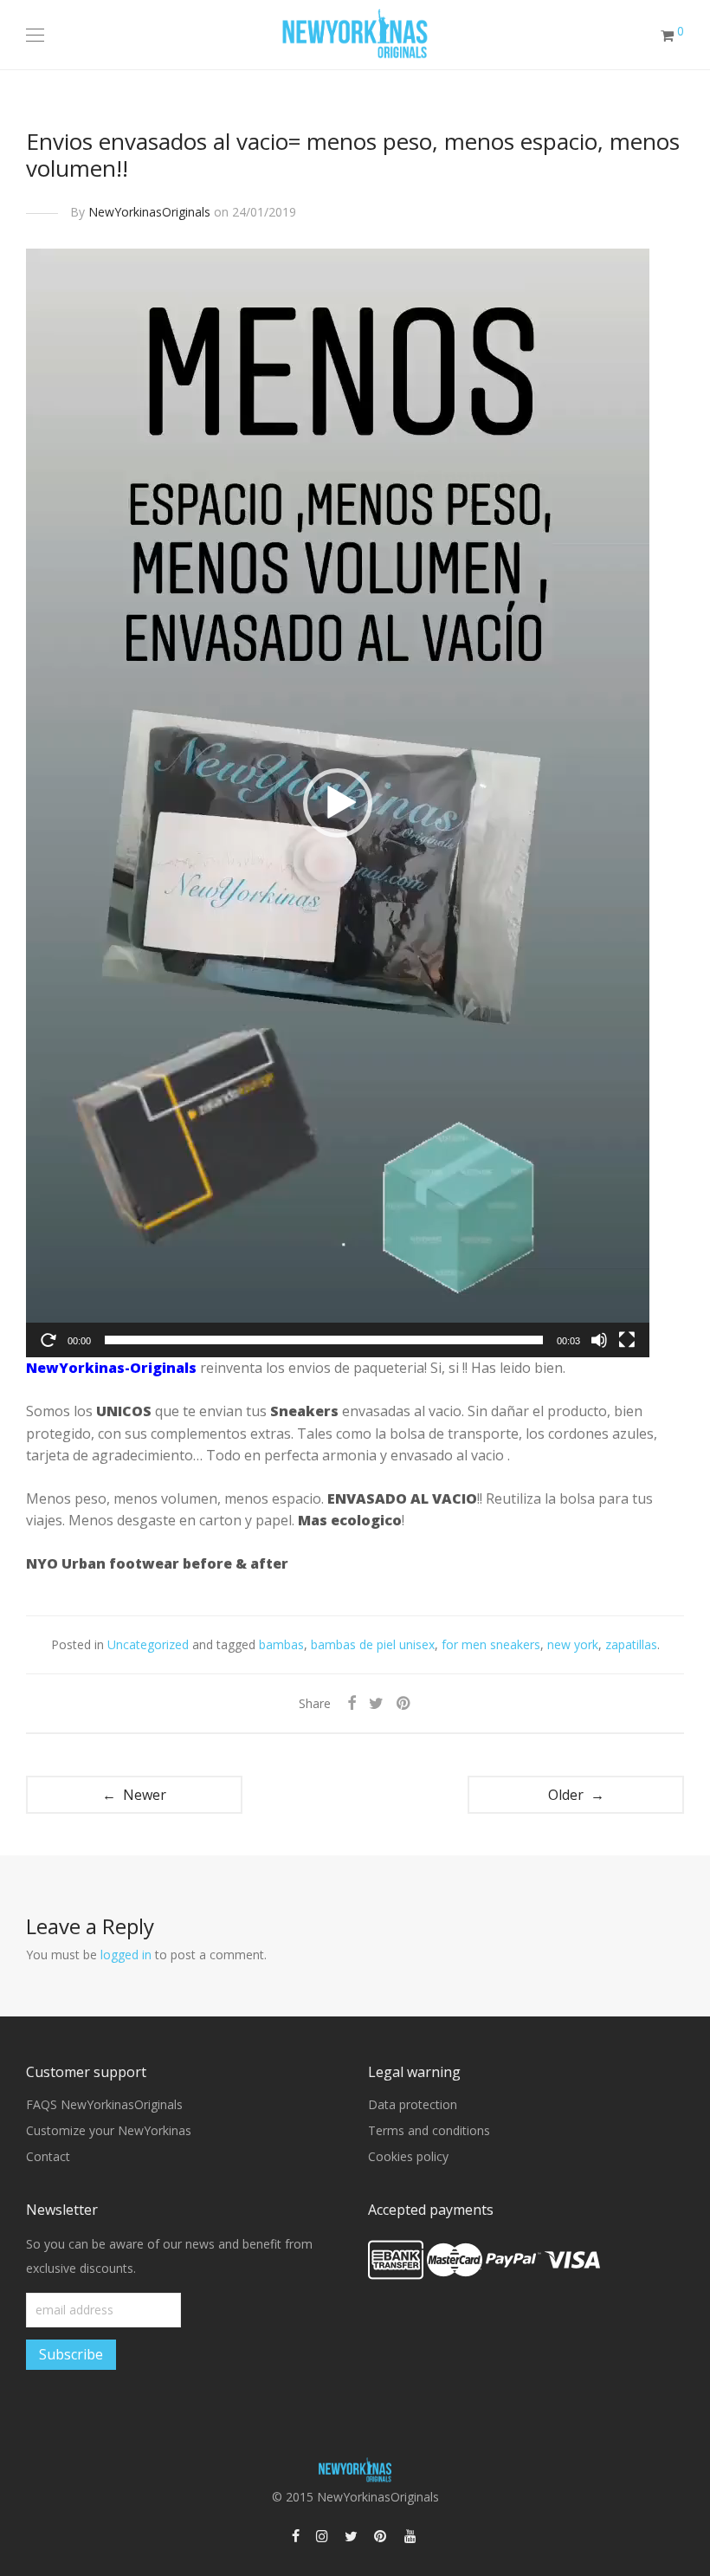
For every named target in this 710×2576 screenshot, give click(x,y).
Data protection (413, 2104)
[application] (338, 803)
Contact (48, 2156)
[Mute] (599, 1340)
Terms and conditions (429, 2130)
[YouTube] (411, 2535)
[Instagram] (322, 2535)
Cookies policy (408, 2156)
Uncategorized (148, 1644)
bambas (281, 1644)
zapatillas (631, 1644)
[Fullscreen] (627, 1340)
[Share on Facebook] (352, 1703)
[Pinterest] (381, 2535)
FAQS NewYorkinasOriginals (104, 2104)
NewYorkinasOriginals (149, 212)
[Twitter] (351, 2535)
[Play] (48, 1340)
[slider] (324, 1340)
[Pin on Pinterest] (404, 1703)
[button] (338, 803)
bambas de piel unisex (373, 1644)
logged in (126, 1955)
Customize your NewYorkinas (109, 2130)
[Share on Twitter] (376, 1703)
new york (573, 1644)
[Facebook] (296, 2535)
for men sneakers (491, 1644)
